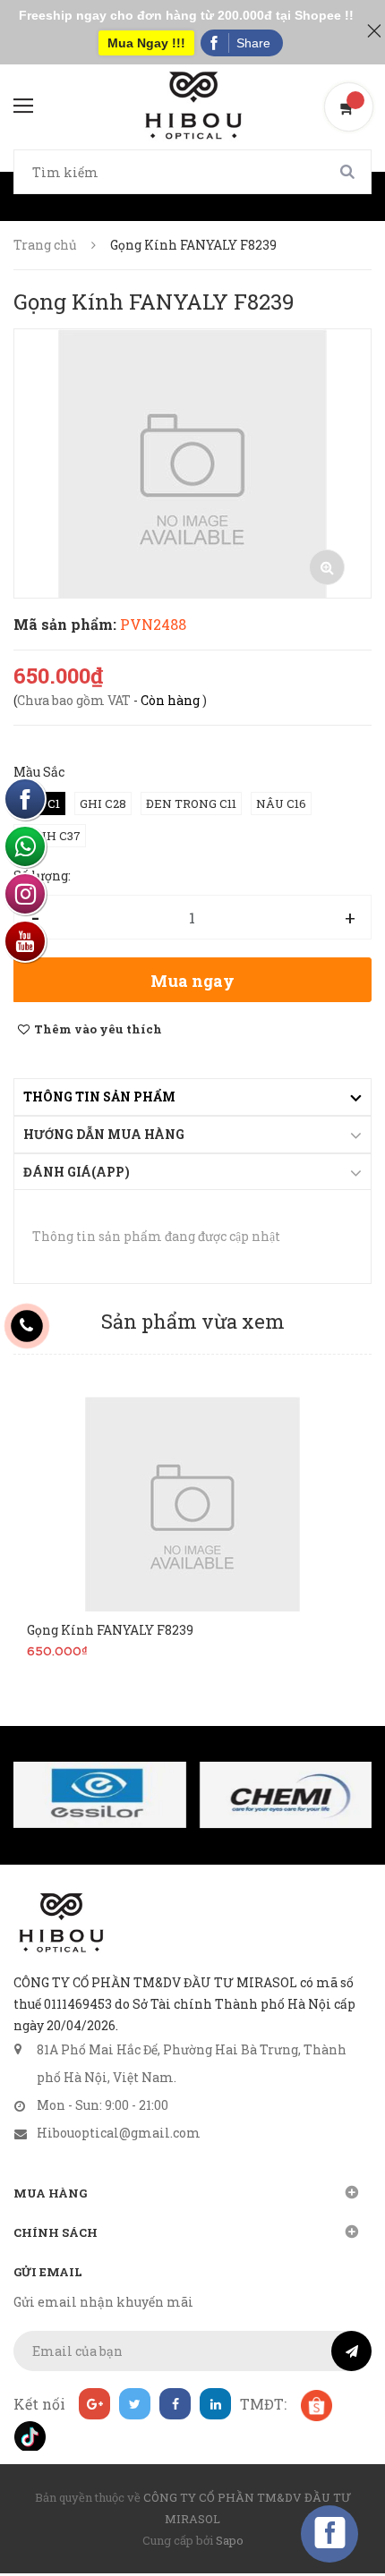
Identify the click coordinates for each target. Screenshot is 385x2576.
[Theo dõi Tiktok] (29, 2435)
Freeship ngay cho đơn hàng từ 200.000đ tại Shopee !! (186, 15)
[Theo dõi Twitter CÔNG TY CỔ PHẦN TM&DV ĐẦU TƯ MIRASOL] (135, 2404)
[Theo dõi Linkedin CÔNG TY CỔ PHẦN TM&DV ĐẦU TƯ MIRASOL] (215, 2404)
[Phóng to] (327, 567)
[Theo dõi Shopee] (316, 2404)
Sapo (230, 2540)
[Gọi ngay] (27, 1326)
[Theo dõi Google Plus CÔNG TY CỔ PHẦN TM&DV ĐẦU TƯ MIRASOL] (94, 2404)
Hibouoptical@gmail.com (119, 2133)
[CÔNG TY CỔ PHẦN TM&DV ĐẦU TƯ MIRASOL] (60, 1923)
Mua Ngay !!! (146, 43)
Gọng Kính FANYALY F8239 (110, 1630)
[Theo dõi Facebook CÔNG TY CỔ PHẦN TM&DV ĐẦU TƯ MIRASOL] (175, 2404)
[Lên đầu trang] (340, 2518)
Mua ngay (192, 981)
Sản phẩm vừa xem (193, 1321)
